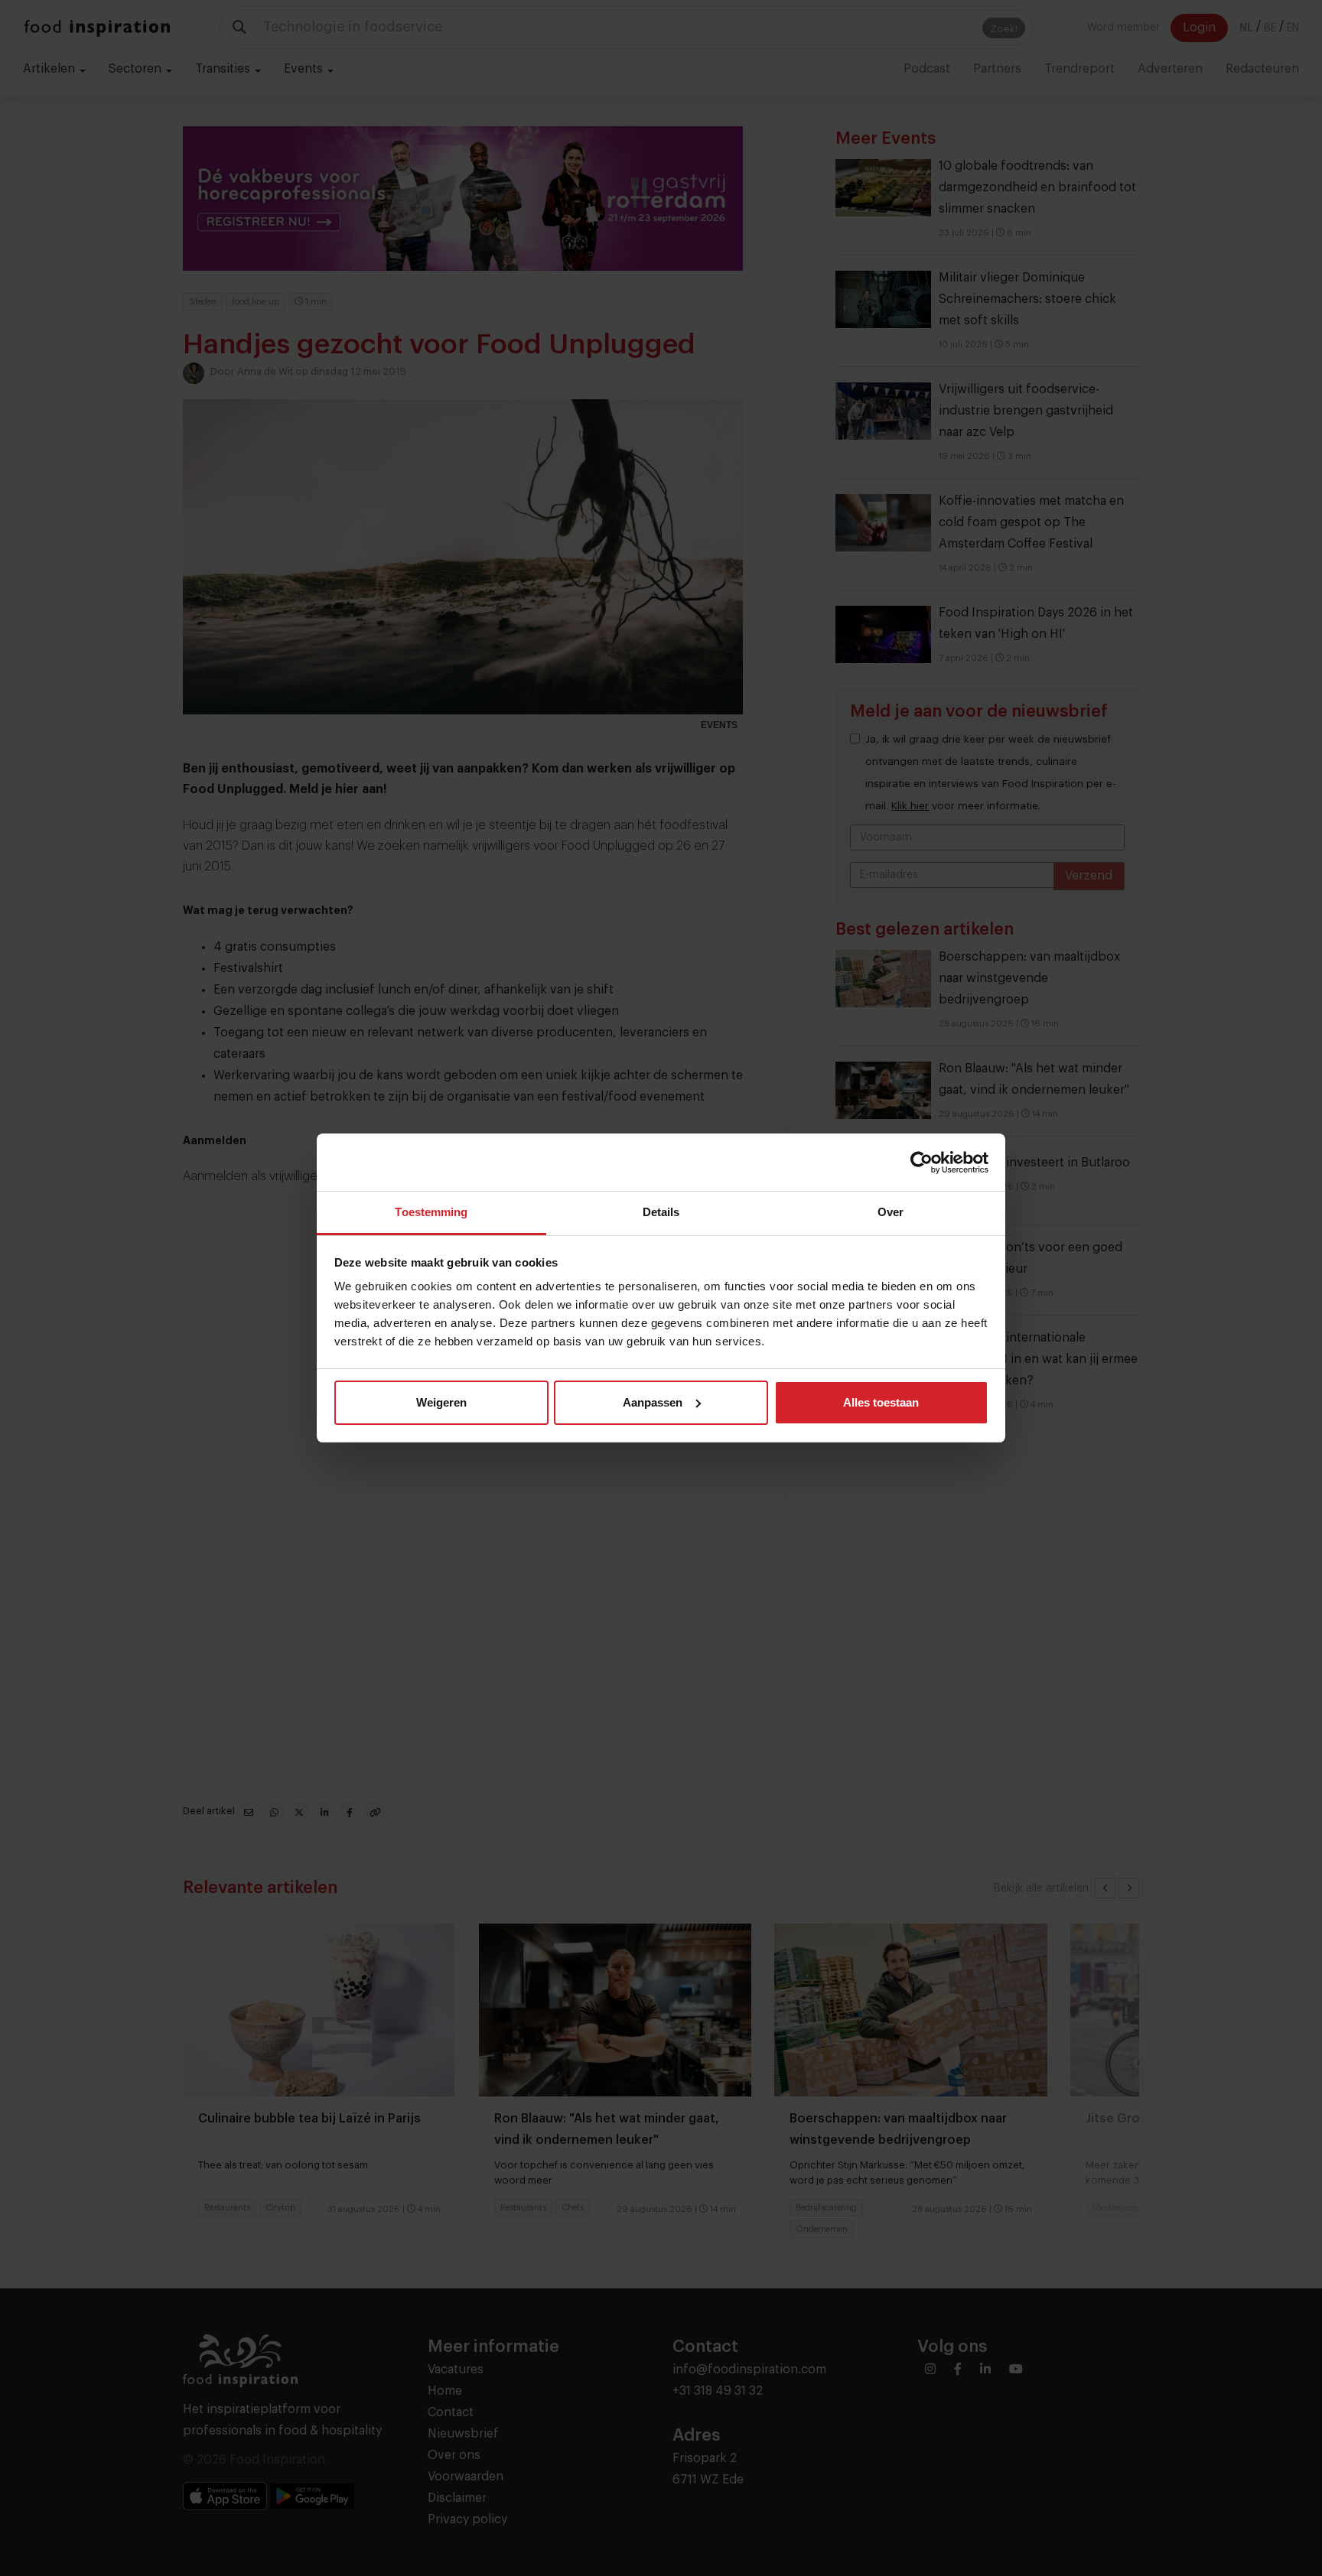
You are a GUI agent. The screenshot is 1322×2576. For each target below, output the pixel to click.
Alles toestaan (881, 1402)
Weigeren (441, 1402)
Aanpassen (653, 1402)
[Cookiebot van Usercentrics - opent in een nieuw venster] (921, 1163)
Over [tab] (891, 1212)
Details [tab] (661, 1212)
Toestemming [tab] (431, 1212)
